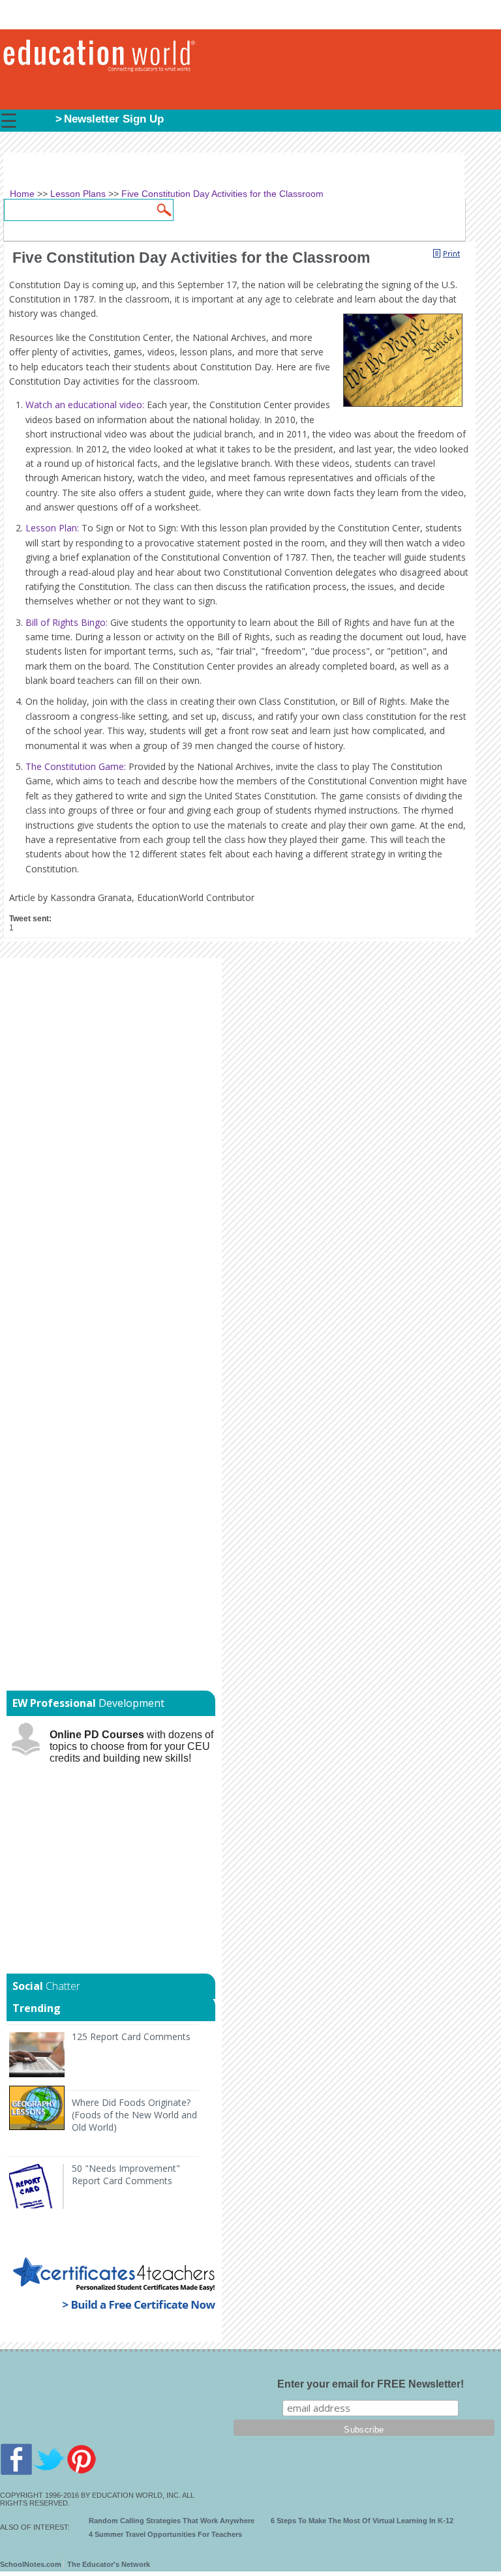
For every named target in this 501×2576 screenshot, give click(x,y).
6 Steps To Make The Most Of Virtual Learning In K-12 (362, 2521)
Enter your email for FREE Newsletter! (371, 2384)
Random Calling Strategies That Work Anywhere (172, 2521)
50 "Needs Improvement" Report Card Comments (126, 2174)
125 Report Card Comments (131, 2036)
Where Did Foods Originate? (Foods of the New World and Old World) (134, 2115)
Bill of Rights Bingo (66, 622)
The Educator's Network (109, 2564)
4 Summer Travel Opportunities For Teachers (165, 2534)
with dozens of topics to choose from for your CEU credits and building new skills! (131, 1746)
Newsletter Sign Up (114, 119)
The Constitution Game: (76, 766)
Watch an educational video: (85, 405)
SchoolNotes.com (31, 2564)
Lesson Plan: (53, 528)
